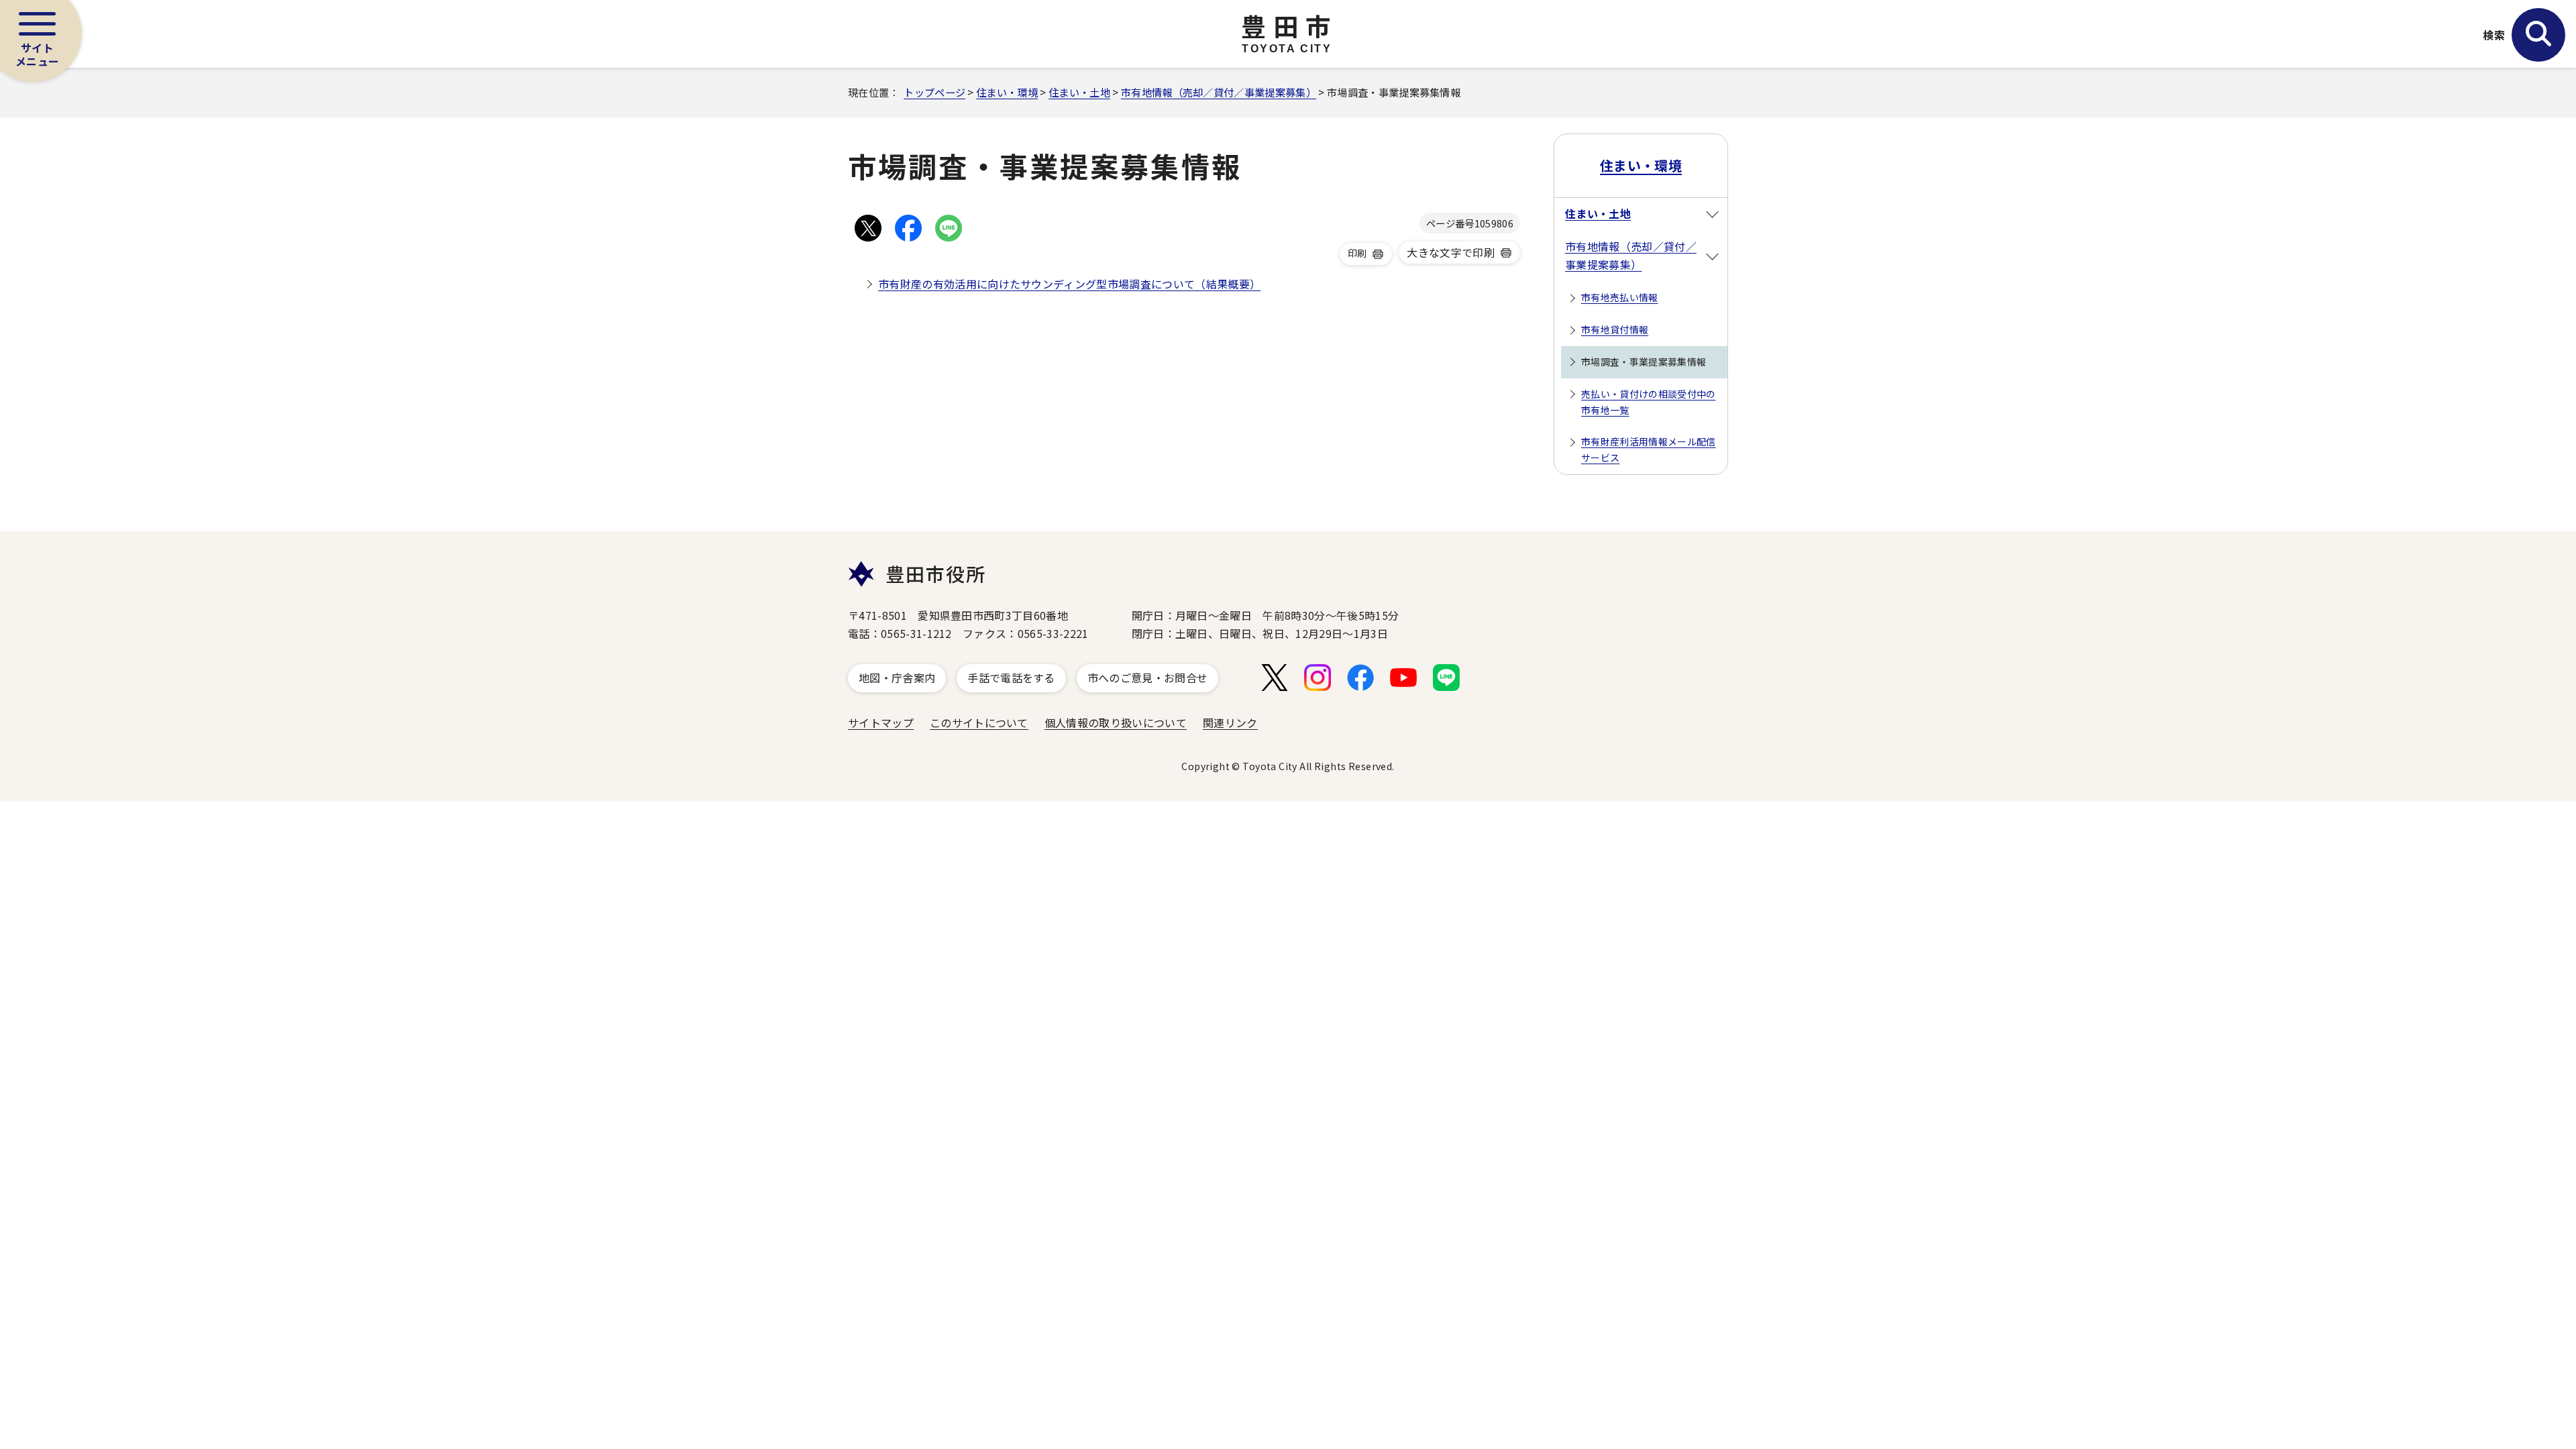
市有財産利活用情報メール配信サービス (1648, 449)
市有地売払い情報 (1620, 297)
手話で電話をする (1011, 678)
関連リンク (1230, 722)
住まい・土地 (1079, 92)
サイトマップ (881, 722)
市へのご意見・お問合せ (1148, 678)
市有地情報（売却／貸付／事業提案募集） (1219, 92)
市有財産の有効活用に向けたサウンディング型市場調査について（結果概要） (1069, 284)
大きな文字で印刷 (1451, 252)
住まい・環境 (1007, 92)
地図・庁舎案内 (897, 678)
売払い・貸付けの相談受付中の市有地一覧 (1648, 402)
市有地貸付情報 (1615, 329)
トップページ (934, 92)
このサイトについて (979, 722)
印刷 (1357, 253)
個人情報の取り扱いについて (1116, 722)
